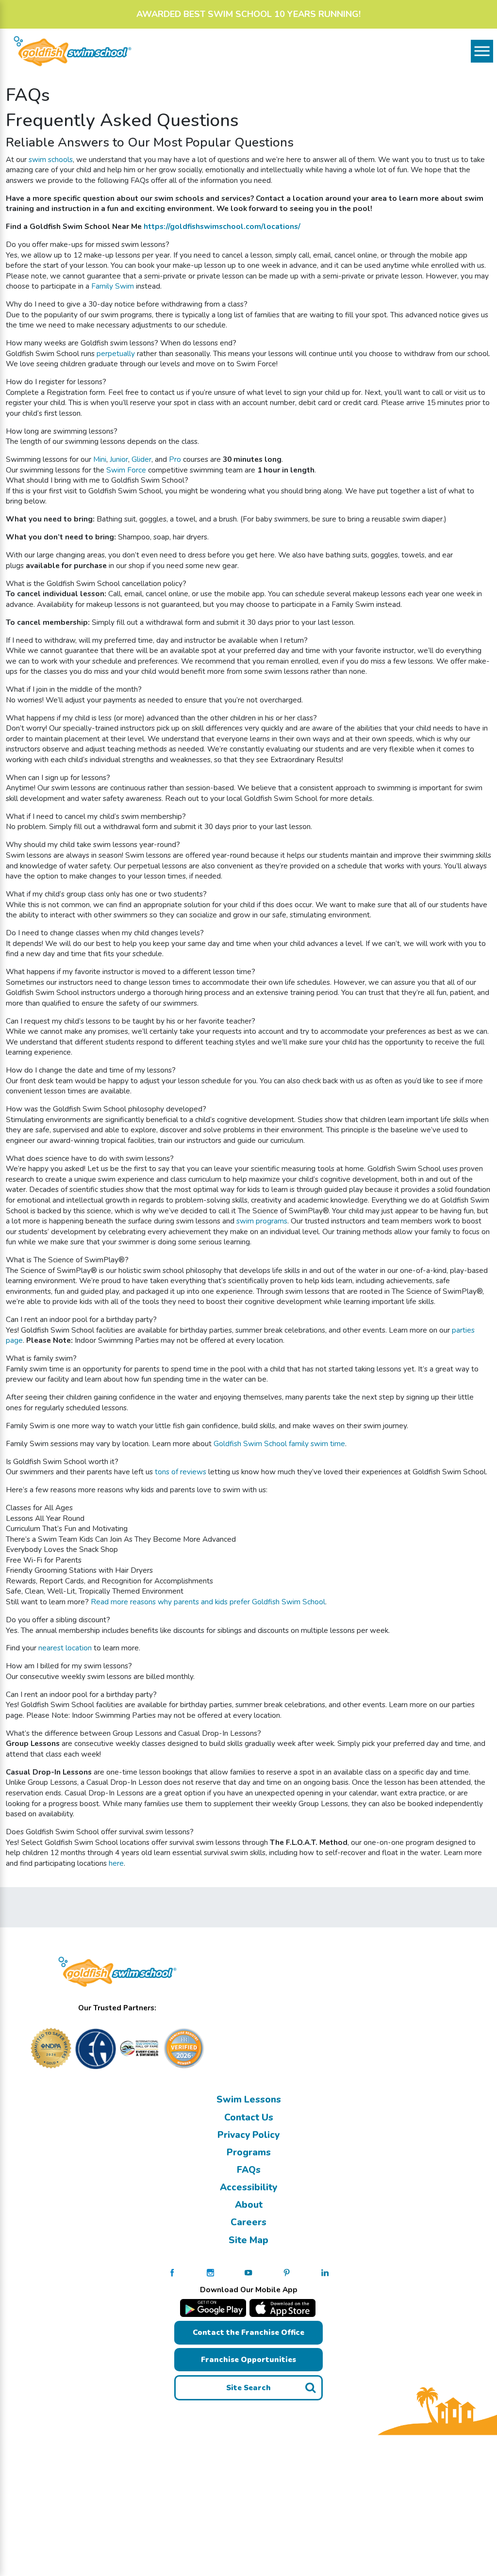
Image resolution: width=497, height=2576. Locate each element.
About (249, 2205)
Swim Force (126, 470)
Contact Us (249, 2118)
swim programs (262, 1221)
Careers (248, 2222)
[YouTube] (248, 2272)
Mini (100, 459)
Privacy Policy (248, 2135)
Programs (249, 2152)
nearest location (65, 1648)
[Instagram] (210, 2272)
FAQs (249, 2170)
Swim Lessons (249, 2100)
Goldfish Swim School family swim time (279, 1443)
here (116, 1863)
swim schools (51, 159)
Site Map (248, 2240)
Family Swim (113, 286)
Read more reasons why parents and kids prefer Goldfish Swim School (208, 1602)
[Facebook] (172, 2272)
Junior (119, 459)
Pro (175, 459)
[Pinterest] (287, 2272)
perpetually (116, 353)
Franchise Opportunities (248, 2359)
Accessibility (248, 2187)
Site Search (248, 2388)
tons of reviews (181, 1472)
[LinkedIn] (325, 2272)
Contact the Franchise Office (248, 2332)
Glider (141, 459)
